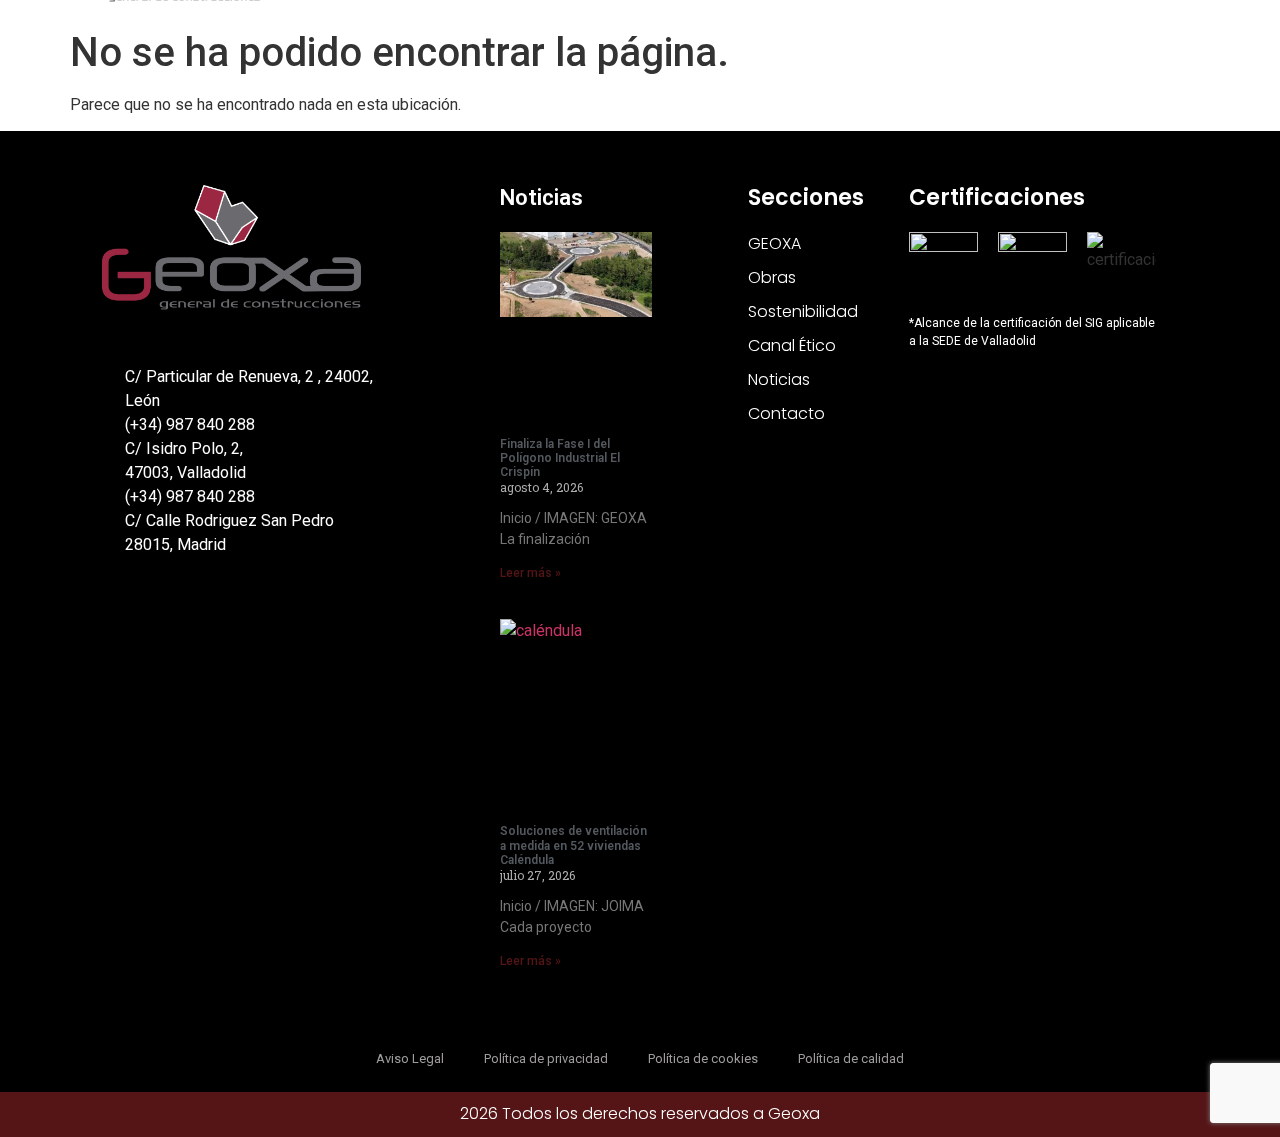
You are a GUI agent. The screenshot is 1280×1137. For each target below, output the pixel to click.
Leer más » (530, 573)
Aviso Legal (410, 1058)
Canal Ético (792, 345)
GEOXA (774, 243)
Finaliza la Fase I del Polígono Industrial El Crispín (560, 458)
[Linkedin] (156, 618)
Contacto (786, 413)
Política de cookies (703, 1058)
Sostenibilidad (803, 311)
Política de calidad (851, 1058)
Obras (772, 277)
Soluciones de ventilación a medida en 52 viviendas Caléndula (573, 845)
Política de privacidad (546, 1058)
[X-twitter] (113, 618)
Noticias (541, 197)
